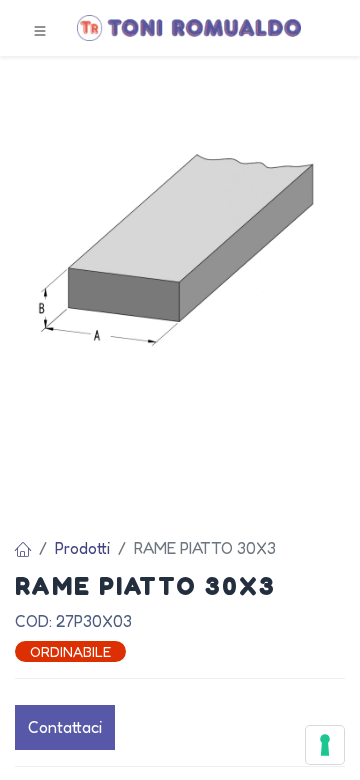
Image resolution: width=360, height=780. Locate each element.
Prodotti (82, 548)
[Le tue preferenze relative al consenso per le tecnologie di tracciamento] (325, 745)
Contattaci (65, 727)
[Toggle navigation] (40, 29)
